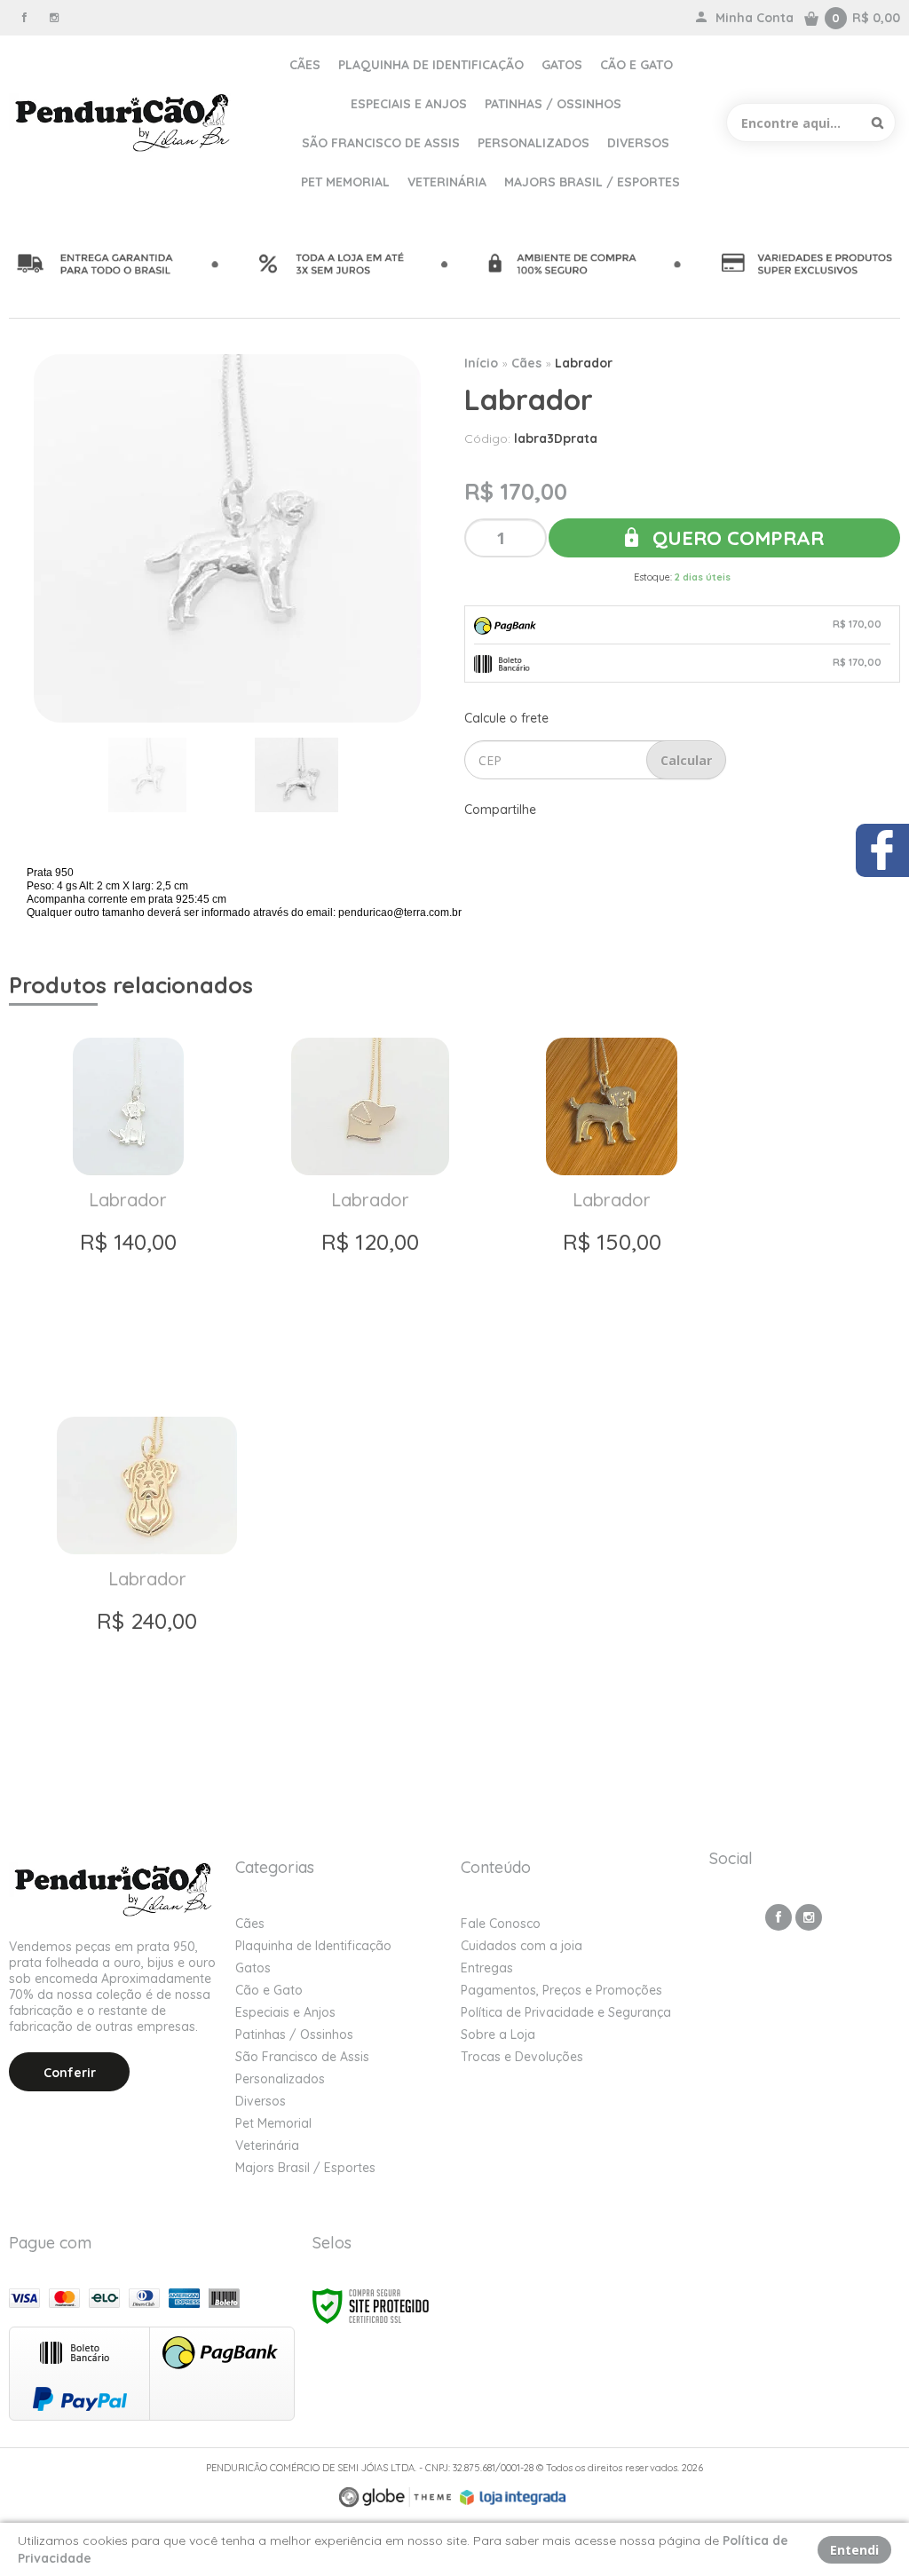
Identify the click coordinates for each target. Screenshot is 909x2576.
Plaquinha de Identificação (313, 1946)
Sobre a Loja (498, 2035)
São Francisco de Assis (302, 2057)
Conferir (70, 2073)
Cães (526, 363)
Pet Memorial (273, 2123)
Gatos (253, 1968)
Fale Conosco (501, 1924)
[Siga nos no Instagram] (54, 17)
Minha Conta (755, 18)
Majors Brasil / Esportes (305, 2168)
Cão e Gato (269, 1990)
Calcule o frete (506, 718)
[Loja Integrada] (513, 2498)
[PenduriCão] (124, 122)
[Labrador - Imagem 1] (147, 775)
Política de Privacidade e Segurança (566, 2012)
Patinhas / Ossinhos (294, 2035)
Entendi (854, 2550)
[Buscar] (877, 122)
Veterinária (267, 2145)
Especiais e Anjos (285, 2012)
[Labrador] (128, 1202)
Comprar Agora (127, 1348)
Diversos (261, 2101)
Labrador (584, 363)
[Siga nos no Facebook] (24, 17)
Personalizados (280, 2079)
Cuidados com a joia (522, 1946)
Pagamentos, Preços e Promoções (561, 1990)
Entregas (487, 1968)
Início (481, 363)
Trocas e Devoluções (522, 2057)
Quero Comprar (735, 538)
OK (686, 760)
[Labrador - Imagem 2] (296, 775)
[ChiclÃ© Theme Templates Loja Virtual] (395, 2497)
